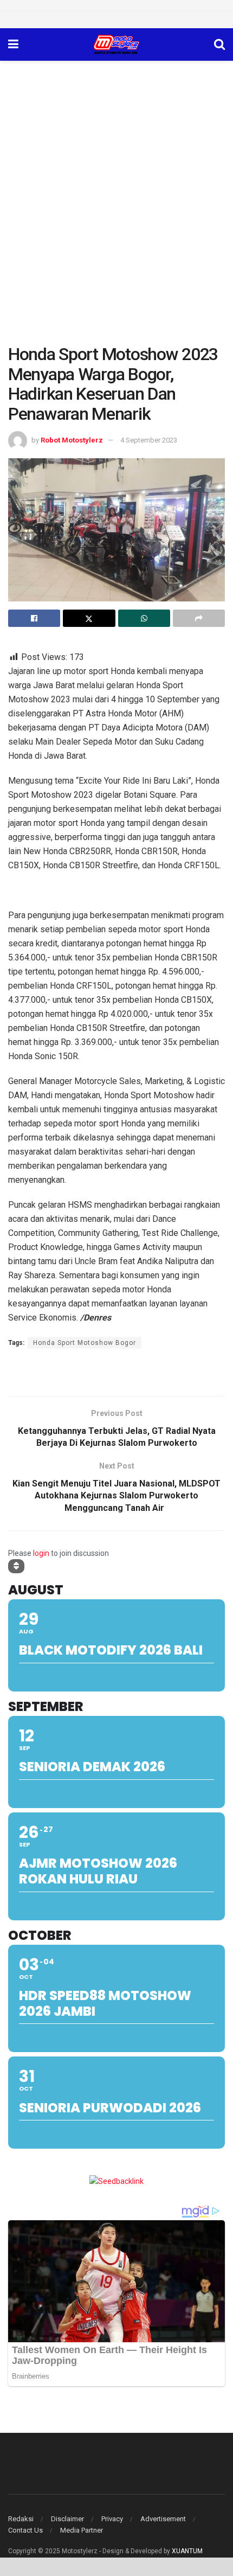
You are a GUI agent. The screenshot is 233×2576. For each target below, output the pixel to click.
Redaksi (21, 2519)
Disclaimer (67, 2519)
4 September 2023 (149, 440)
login (41, 1553)
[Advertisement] (116, 183)
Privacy (112, 2519)
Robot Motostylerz (72, 440)
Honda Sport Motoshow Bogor (85, 1343)
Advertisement (163, 2519)
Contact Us (25, 2530)
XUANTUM (187, 2551)
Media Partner (82, 2530)
